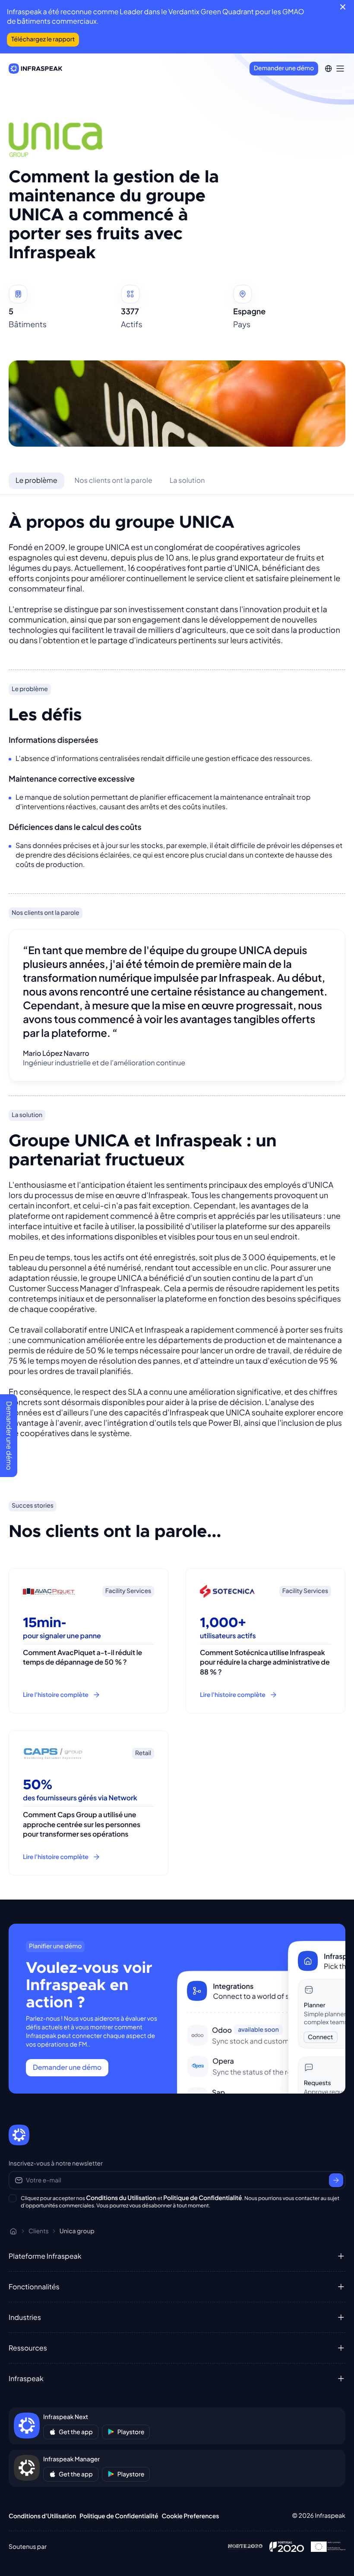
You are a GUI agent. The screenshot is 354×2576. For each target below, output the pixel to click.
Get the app (76, 2432)
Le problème (36, 480)
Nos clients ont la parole (114, 480)
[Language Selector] (328, 69)
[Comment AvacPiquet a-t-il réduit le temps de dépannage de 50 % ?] (88, 1641)
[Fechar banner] (343, 7)
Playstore (131, 2432)
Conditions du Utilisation (121, 2198)
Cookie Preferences (190, 2516)
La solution (187, 480)
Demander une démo (284, 68)
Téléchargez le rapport (43, 39)
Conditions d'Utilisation (42, 2516)
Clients (39, 2231)
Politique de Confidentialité (202, 2198)
